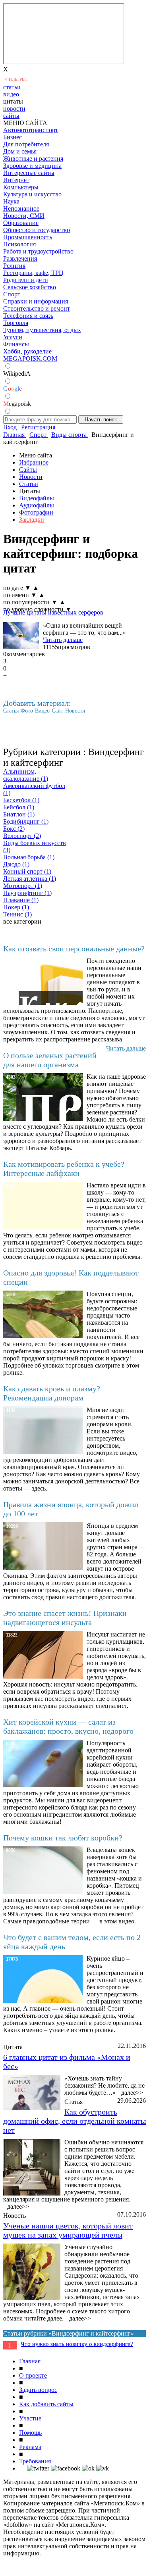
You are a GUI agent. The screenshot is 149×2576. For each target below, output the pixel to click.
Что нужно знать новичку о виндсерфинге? (77, 2344)
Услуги (13, 337)
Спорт (12, 294)
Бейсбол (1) (19, 807)
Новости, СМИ (24, 216)
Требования (35, 2461)
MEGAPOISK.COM (30, 358)
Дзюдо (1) (16, 864)
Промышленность (28, 237)
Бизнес (13, 137)
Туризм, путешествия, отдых (42, 330)
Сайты (28, 470)
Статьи (29, 484)
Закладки (32, 520)
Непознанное (21, 208)
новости (14, 109)
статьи (12, 87)
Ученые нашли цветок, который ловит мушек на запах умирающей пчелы (68, 2230)
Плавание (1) (21, 900)
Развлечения (20, 258)
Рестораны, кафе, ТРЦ (33, 273)
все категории (22, 921)
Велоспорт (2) (22, 836)
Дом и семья (20, 151)
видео (11, 94)
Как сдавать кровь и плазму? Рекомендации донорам (52, 1393)
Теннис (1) (17, 914)
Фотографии (36, 512)
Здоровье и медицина (32, 166)
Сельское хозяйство (30, 287)
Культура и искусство (32, 194)
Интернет (16, 180)
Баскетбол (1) (21, 800)
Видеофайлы (37, 498)
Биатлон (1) (19, 814)
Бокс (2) (14, 829)
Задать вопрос (38, 2390)
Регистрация (38, 427)
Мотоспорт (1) (23, 886)
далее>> (132, 2093)
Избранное (34, 462)
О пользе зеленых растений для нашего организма (50, 1060)
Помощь (30, 2433)
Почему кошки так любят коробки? (63, 1838)
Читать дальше (63, 640)
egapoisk (17, 404)
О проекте (33, 2375)
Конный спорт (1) (27, 871)
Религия (14, 266)
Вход (10, 427)
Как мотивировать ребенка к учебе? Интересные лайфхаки (64, 1169)
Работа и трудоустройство (38, 251)
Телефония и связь (28, 316)
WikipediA (17, 374)
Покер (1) (16, 907)
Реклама (30, 2447)
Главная (30, 2361)
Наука (11, 201)
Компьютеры (21, 187)
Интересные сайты (29, 173)
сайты (11, 116)
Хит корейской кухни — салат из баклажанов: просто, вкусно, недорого (68, 1726)
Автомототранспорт (31, 130)
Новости (31, 477)
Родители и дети (26, 280)
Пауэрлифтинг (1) (27, 893)
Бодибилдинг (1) (26, 821)
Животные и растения (33, 158)
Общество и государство (37, 230)
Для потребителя (26, 144)
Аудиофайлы (37, 505)
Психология (19, 244)
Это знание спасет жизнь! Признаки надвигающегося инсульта (65, 1618)
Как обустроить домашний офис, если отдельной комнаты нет (74, 2121)
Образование (21, 223)
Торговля (16, 323)
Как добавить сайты (46, 2404)
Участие (30, 2418)
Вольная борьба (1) (29, 857)
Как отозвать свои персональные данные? (74, 949)
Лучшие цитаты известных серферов (53, 612)
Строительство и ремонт (37, 308)
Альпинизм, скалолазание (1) (26, 775)
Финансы (16, 344)
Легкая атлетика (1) (30, 879)
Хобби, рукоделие (27, 351)
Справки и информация (36, 301)
